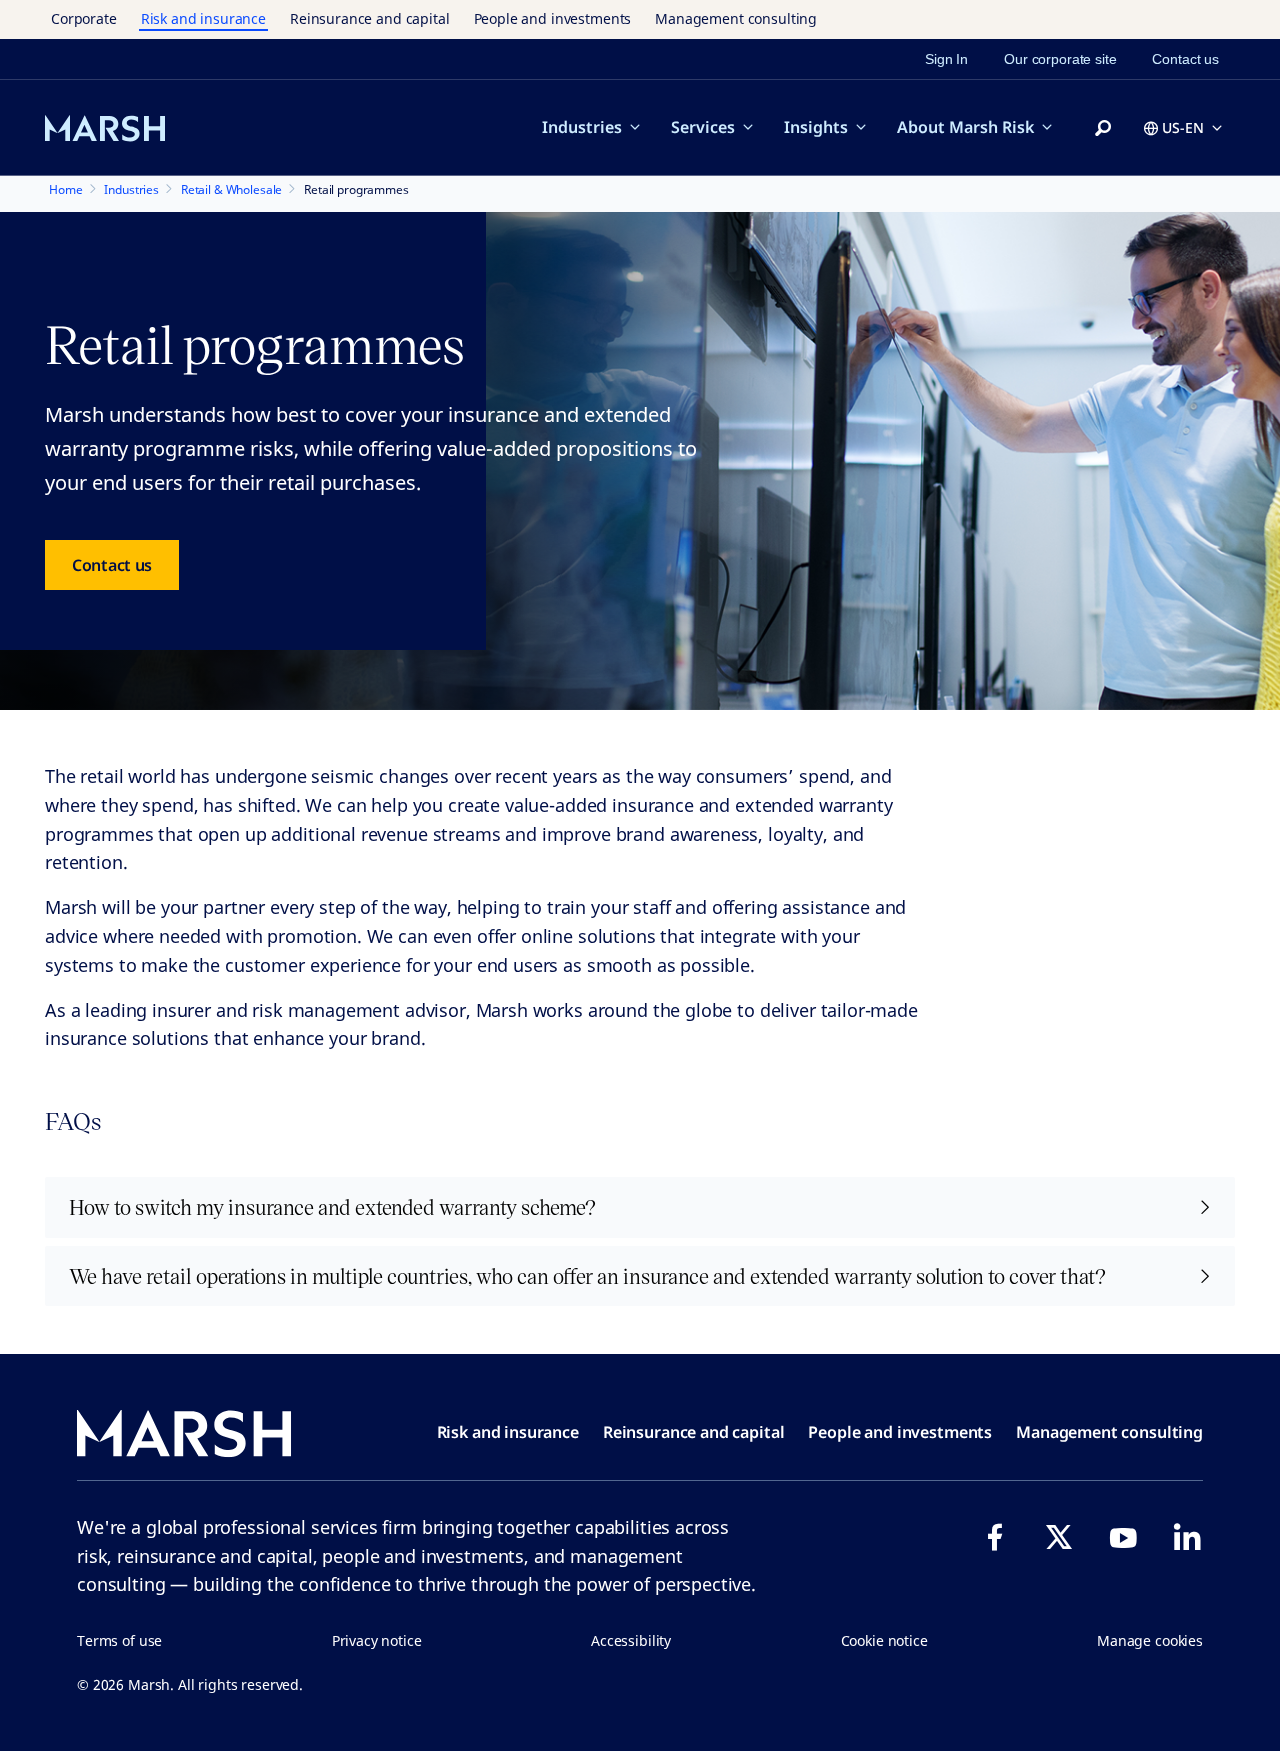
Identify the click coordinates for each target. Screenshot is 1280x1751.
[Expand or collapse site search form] (1103, 129)
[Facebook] (995, 1537)
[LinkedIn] (1187, 1537)
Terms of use (119, 1640)
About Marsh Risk (965, 127)
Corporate (84, 18)
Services (703, 127)
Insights (816, 127)
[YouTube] (1123, 1537)
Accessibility (631, 1640)
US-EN (1183, 127)
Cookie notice (884, 1640)
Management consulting (736, 18)
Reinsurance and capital (370, 18)
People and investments (553, 18)
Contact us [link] (1185, 59)
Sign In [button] (946, 59)
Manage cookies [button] (1150, 1640)
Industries (582, 127)
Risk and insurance (203, 18)
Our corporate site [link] (1060, 59)
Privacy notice (377, 1640)
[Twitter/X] (1059, 1537)
